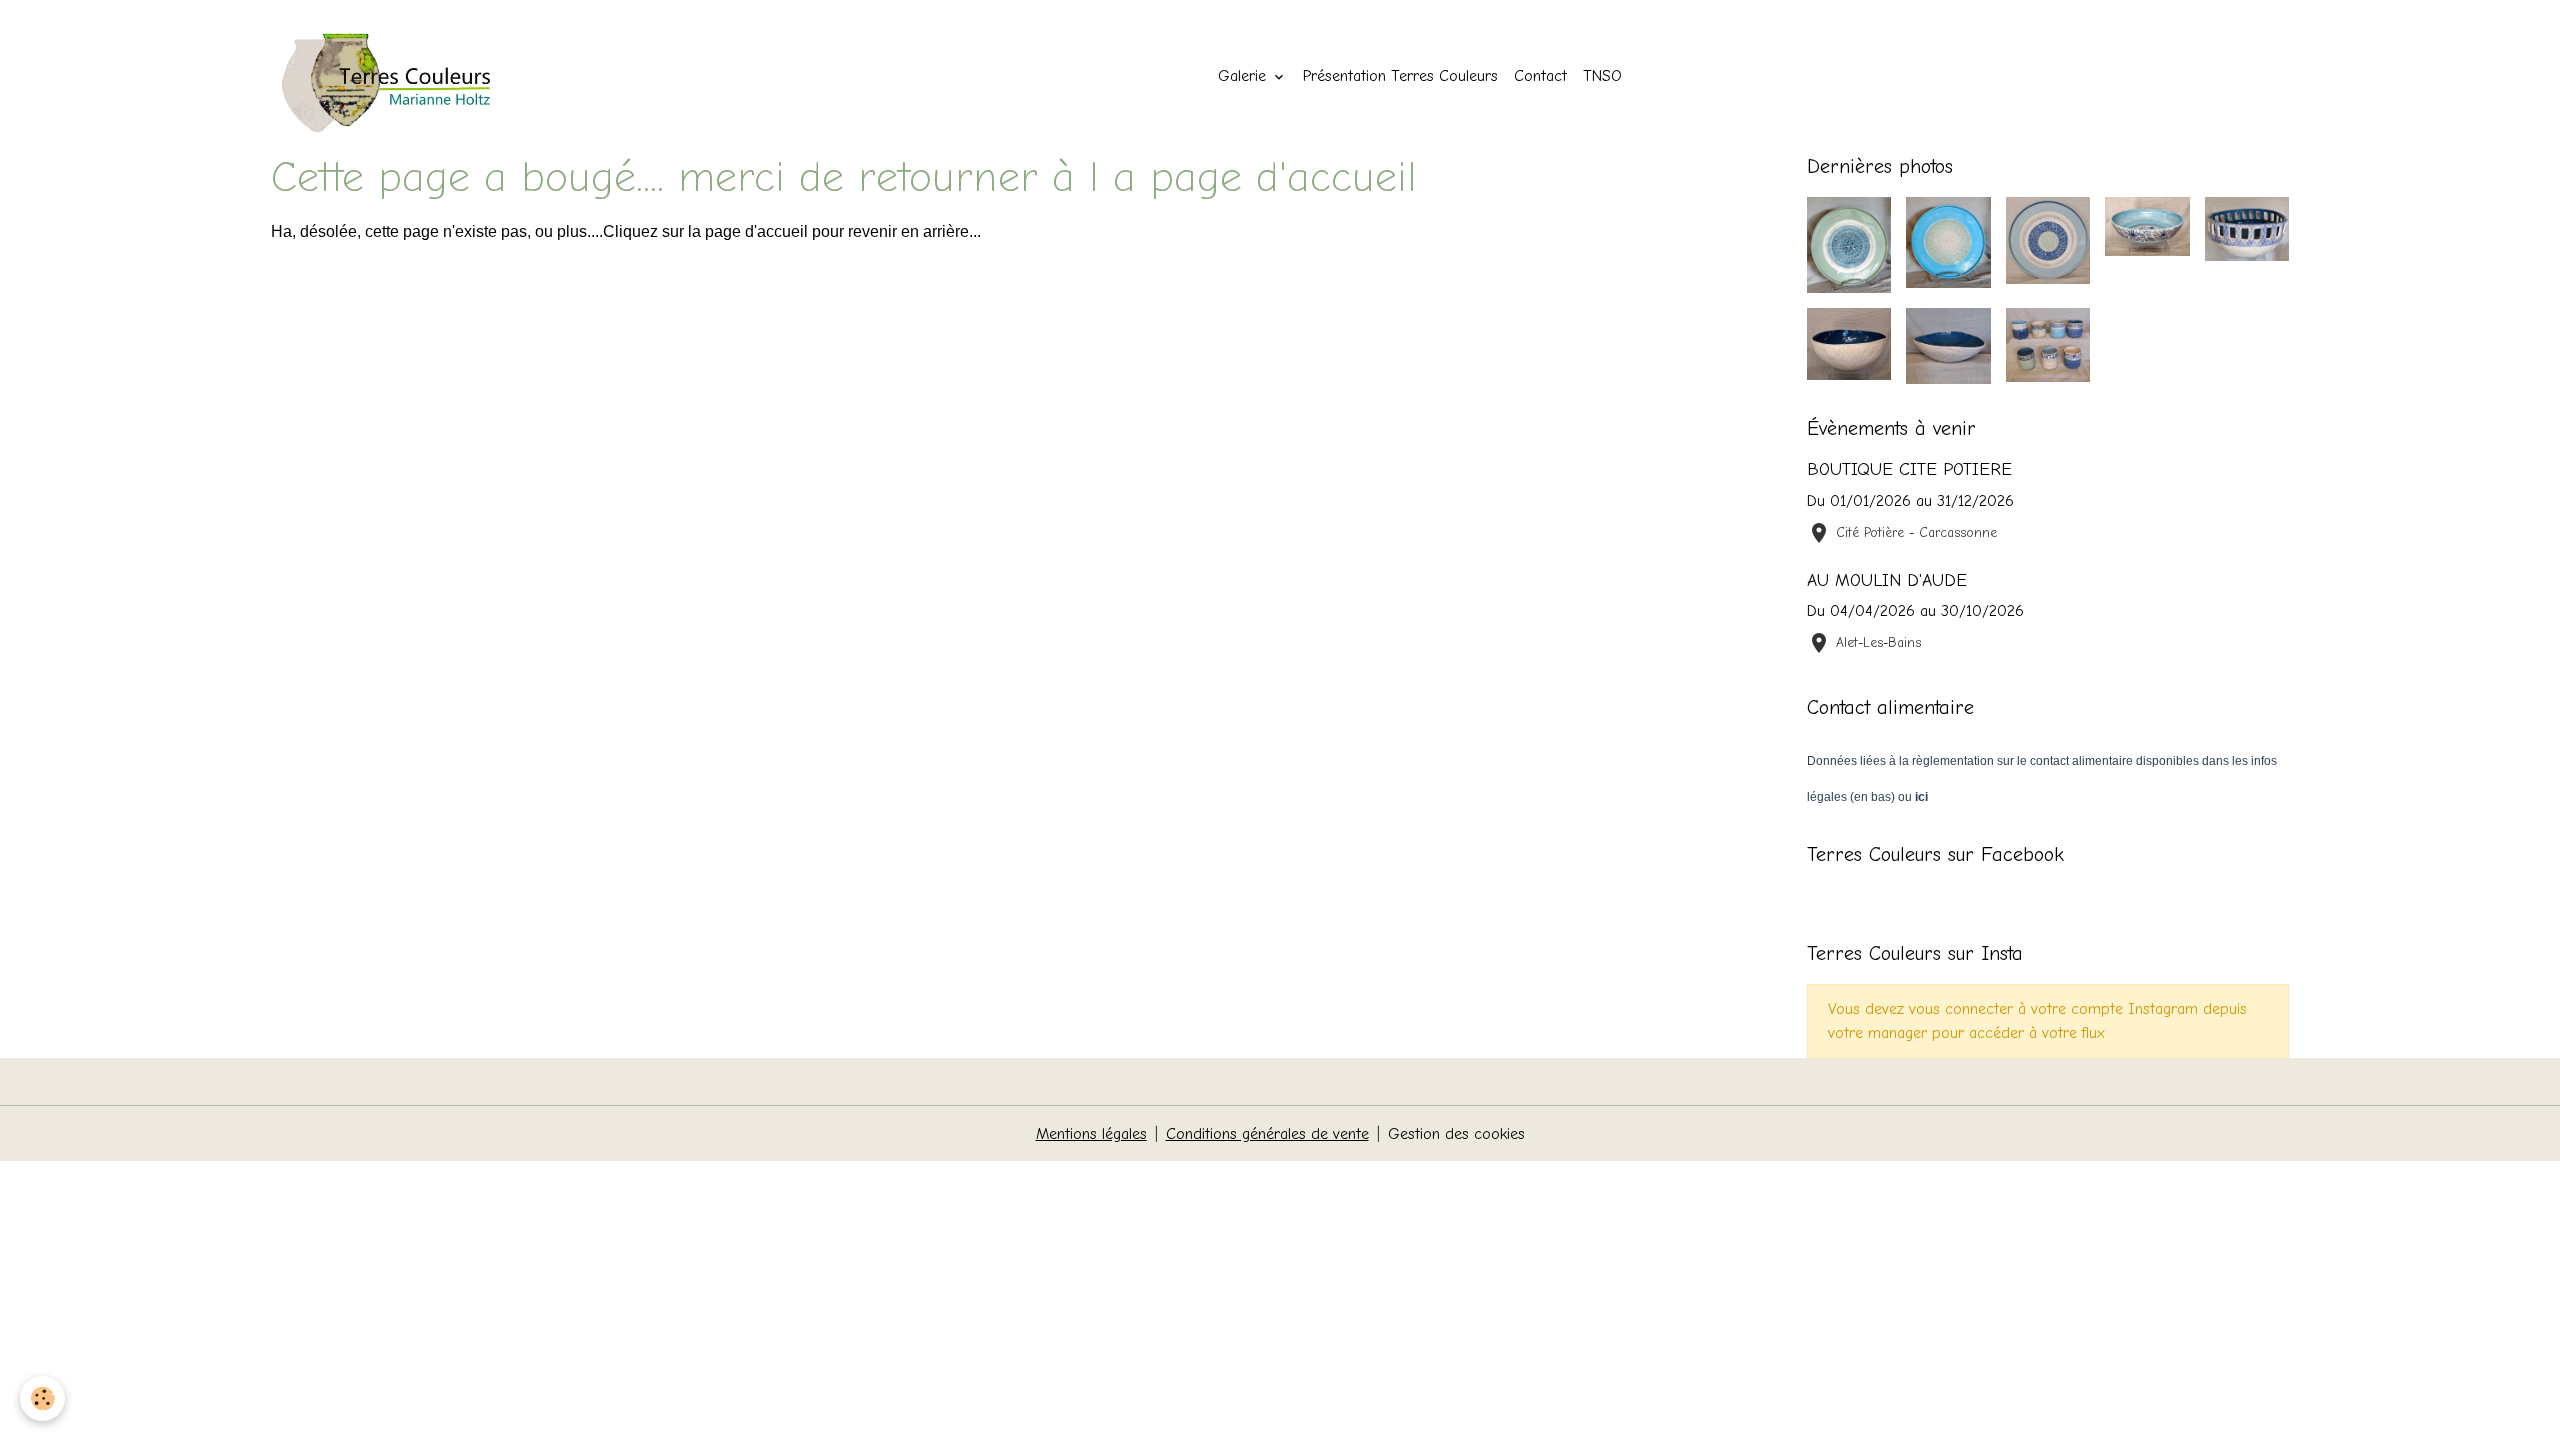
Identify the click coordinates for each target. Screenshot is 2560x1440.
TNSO (1602, 76)
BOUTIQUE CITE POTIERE (1909, 469)
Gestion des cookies (1456, 1134)
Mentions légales (1091, 1134)
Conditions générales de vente (1267, 1134)
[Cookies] (42, 1398)
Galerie (1244, 76)
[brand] (403, 76)
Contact (1540, 76)
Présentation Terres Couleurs (1400, 76)
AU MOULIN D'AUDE (1887, 580)
